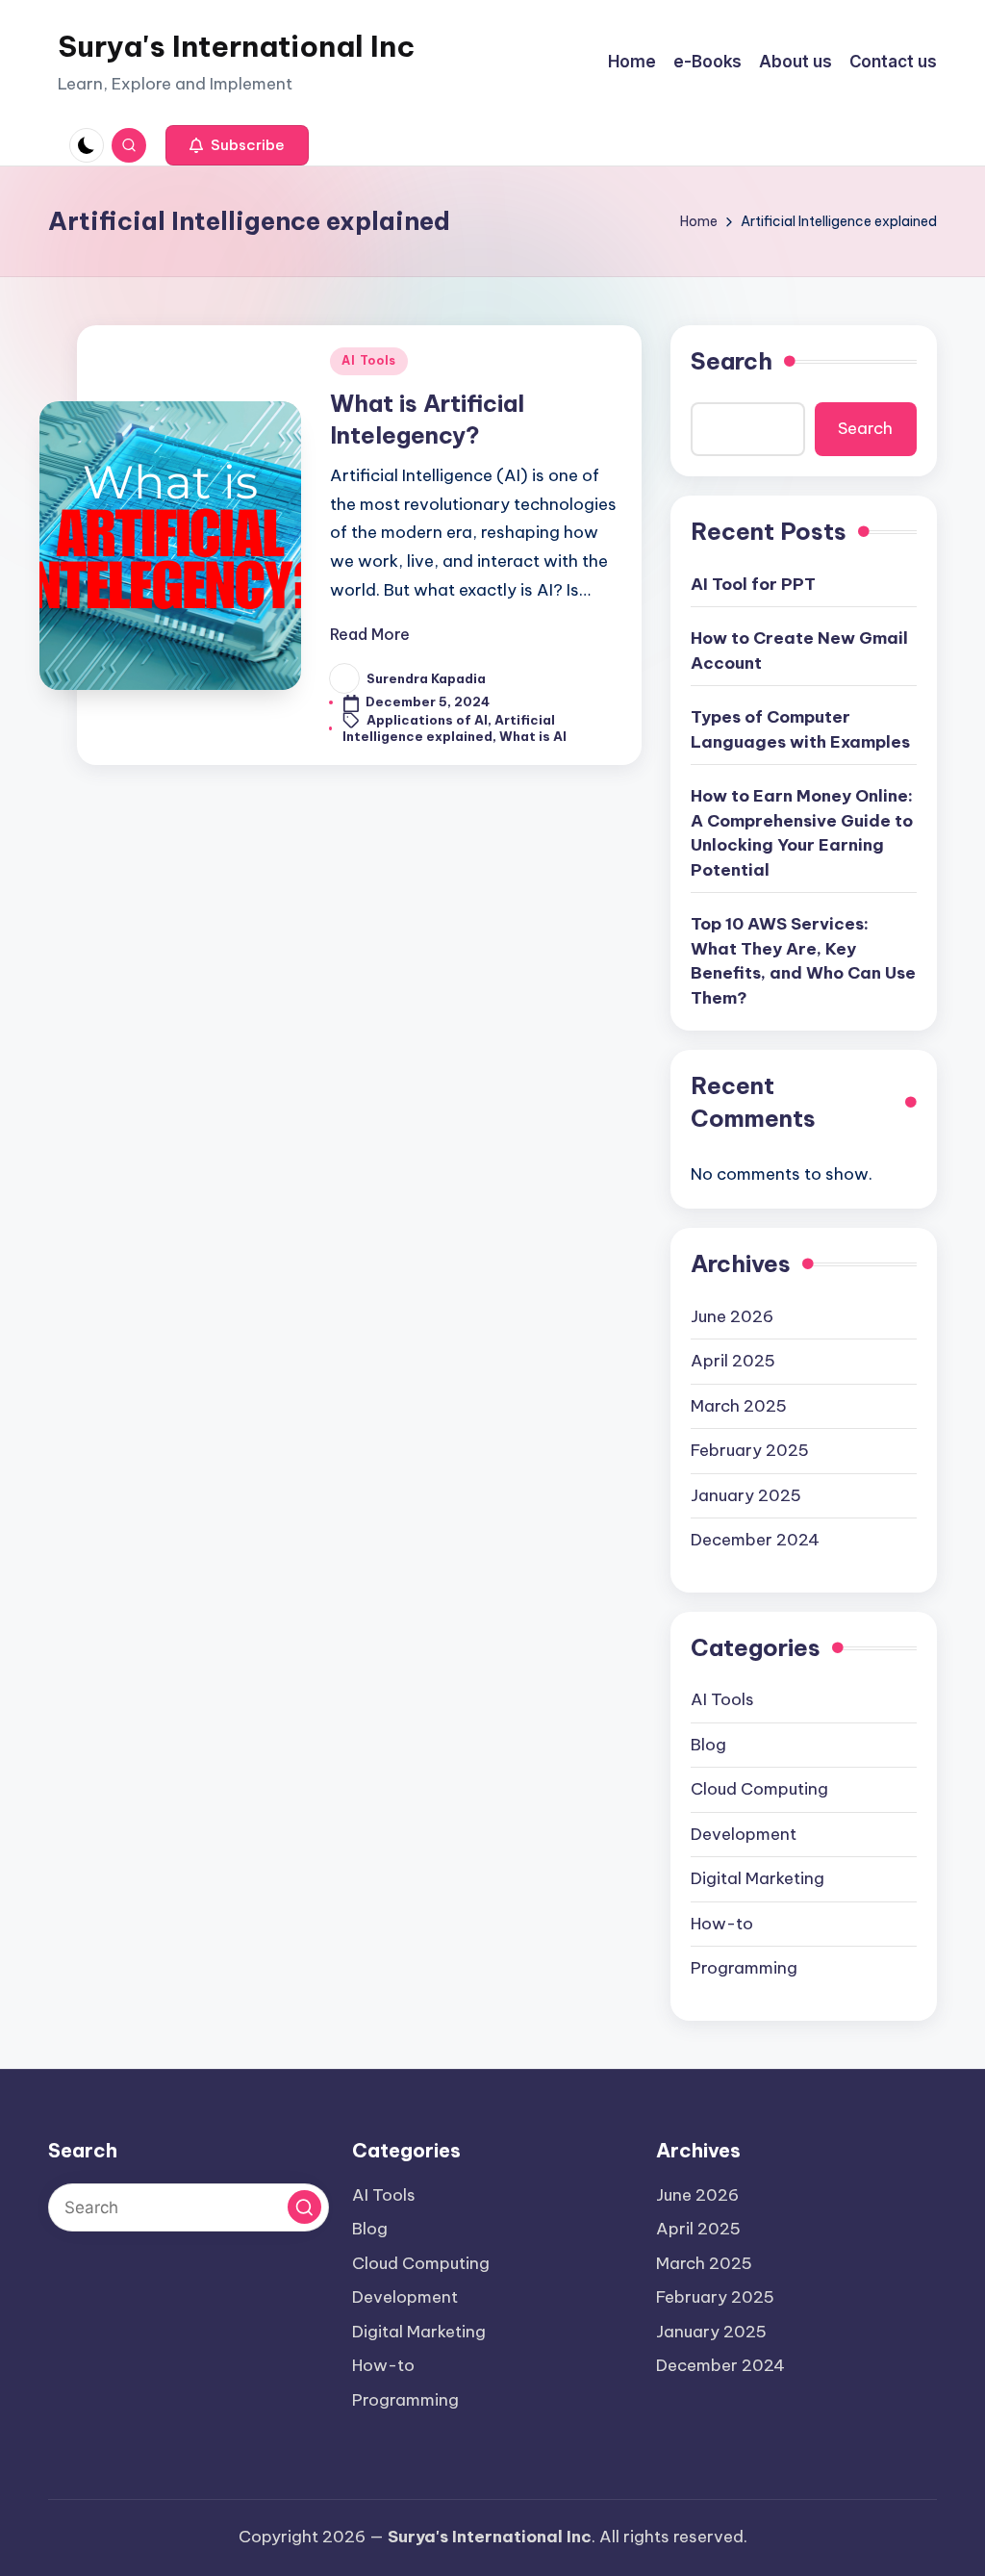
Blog (708, 1745)
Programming (744, 1968)
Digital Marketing (758, 1878)
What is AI (533, 736)
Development (744, 1834)
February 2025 (750, 1450)
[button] (237, 145)
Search (732, 361)
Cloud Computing (759, 1789)
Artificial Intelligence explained (449, 728)
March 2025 (739, 1406)
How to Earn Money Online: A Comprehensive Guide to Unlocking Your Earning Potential (802, 833)
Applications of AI (427, 720)
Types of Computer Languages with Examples (800, 729)
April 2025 (733, 1361)
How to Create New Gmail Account (799, 650)
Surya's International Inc (236, 46)
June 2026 (732, 1316)
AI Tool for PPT (753, 584)
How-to (722, 1924)
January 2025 (746, 1495)
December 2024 (755, 1540)
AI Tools (369, 360)
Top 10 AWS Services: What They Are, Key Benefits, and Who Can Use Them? (803, 961)
